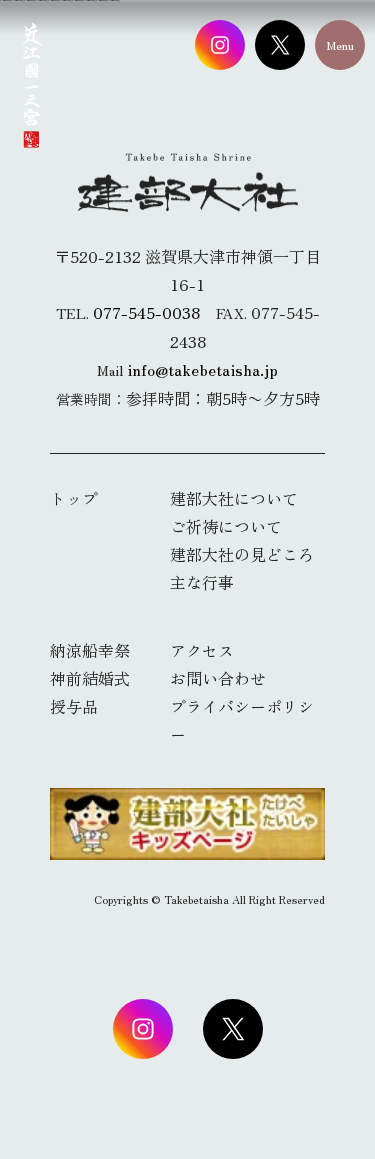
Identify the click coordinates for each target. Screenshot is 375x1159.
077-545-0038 (146, 312)
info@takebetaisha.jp (202, 369)
